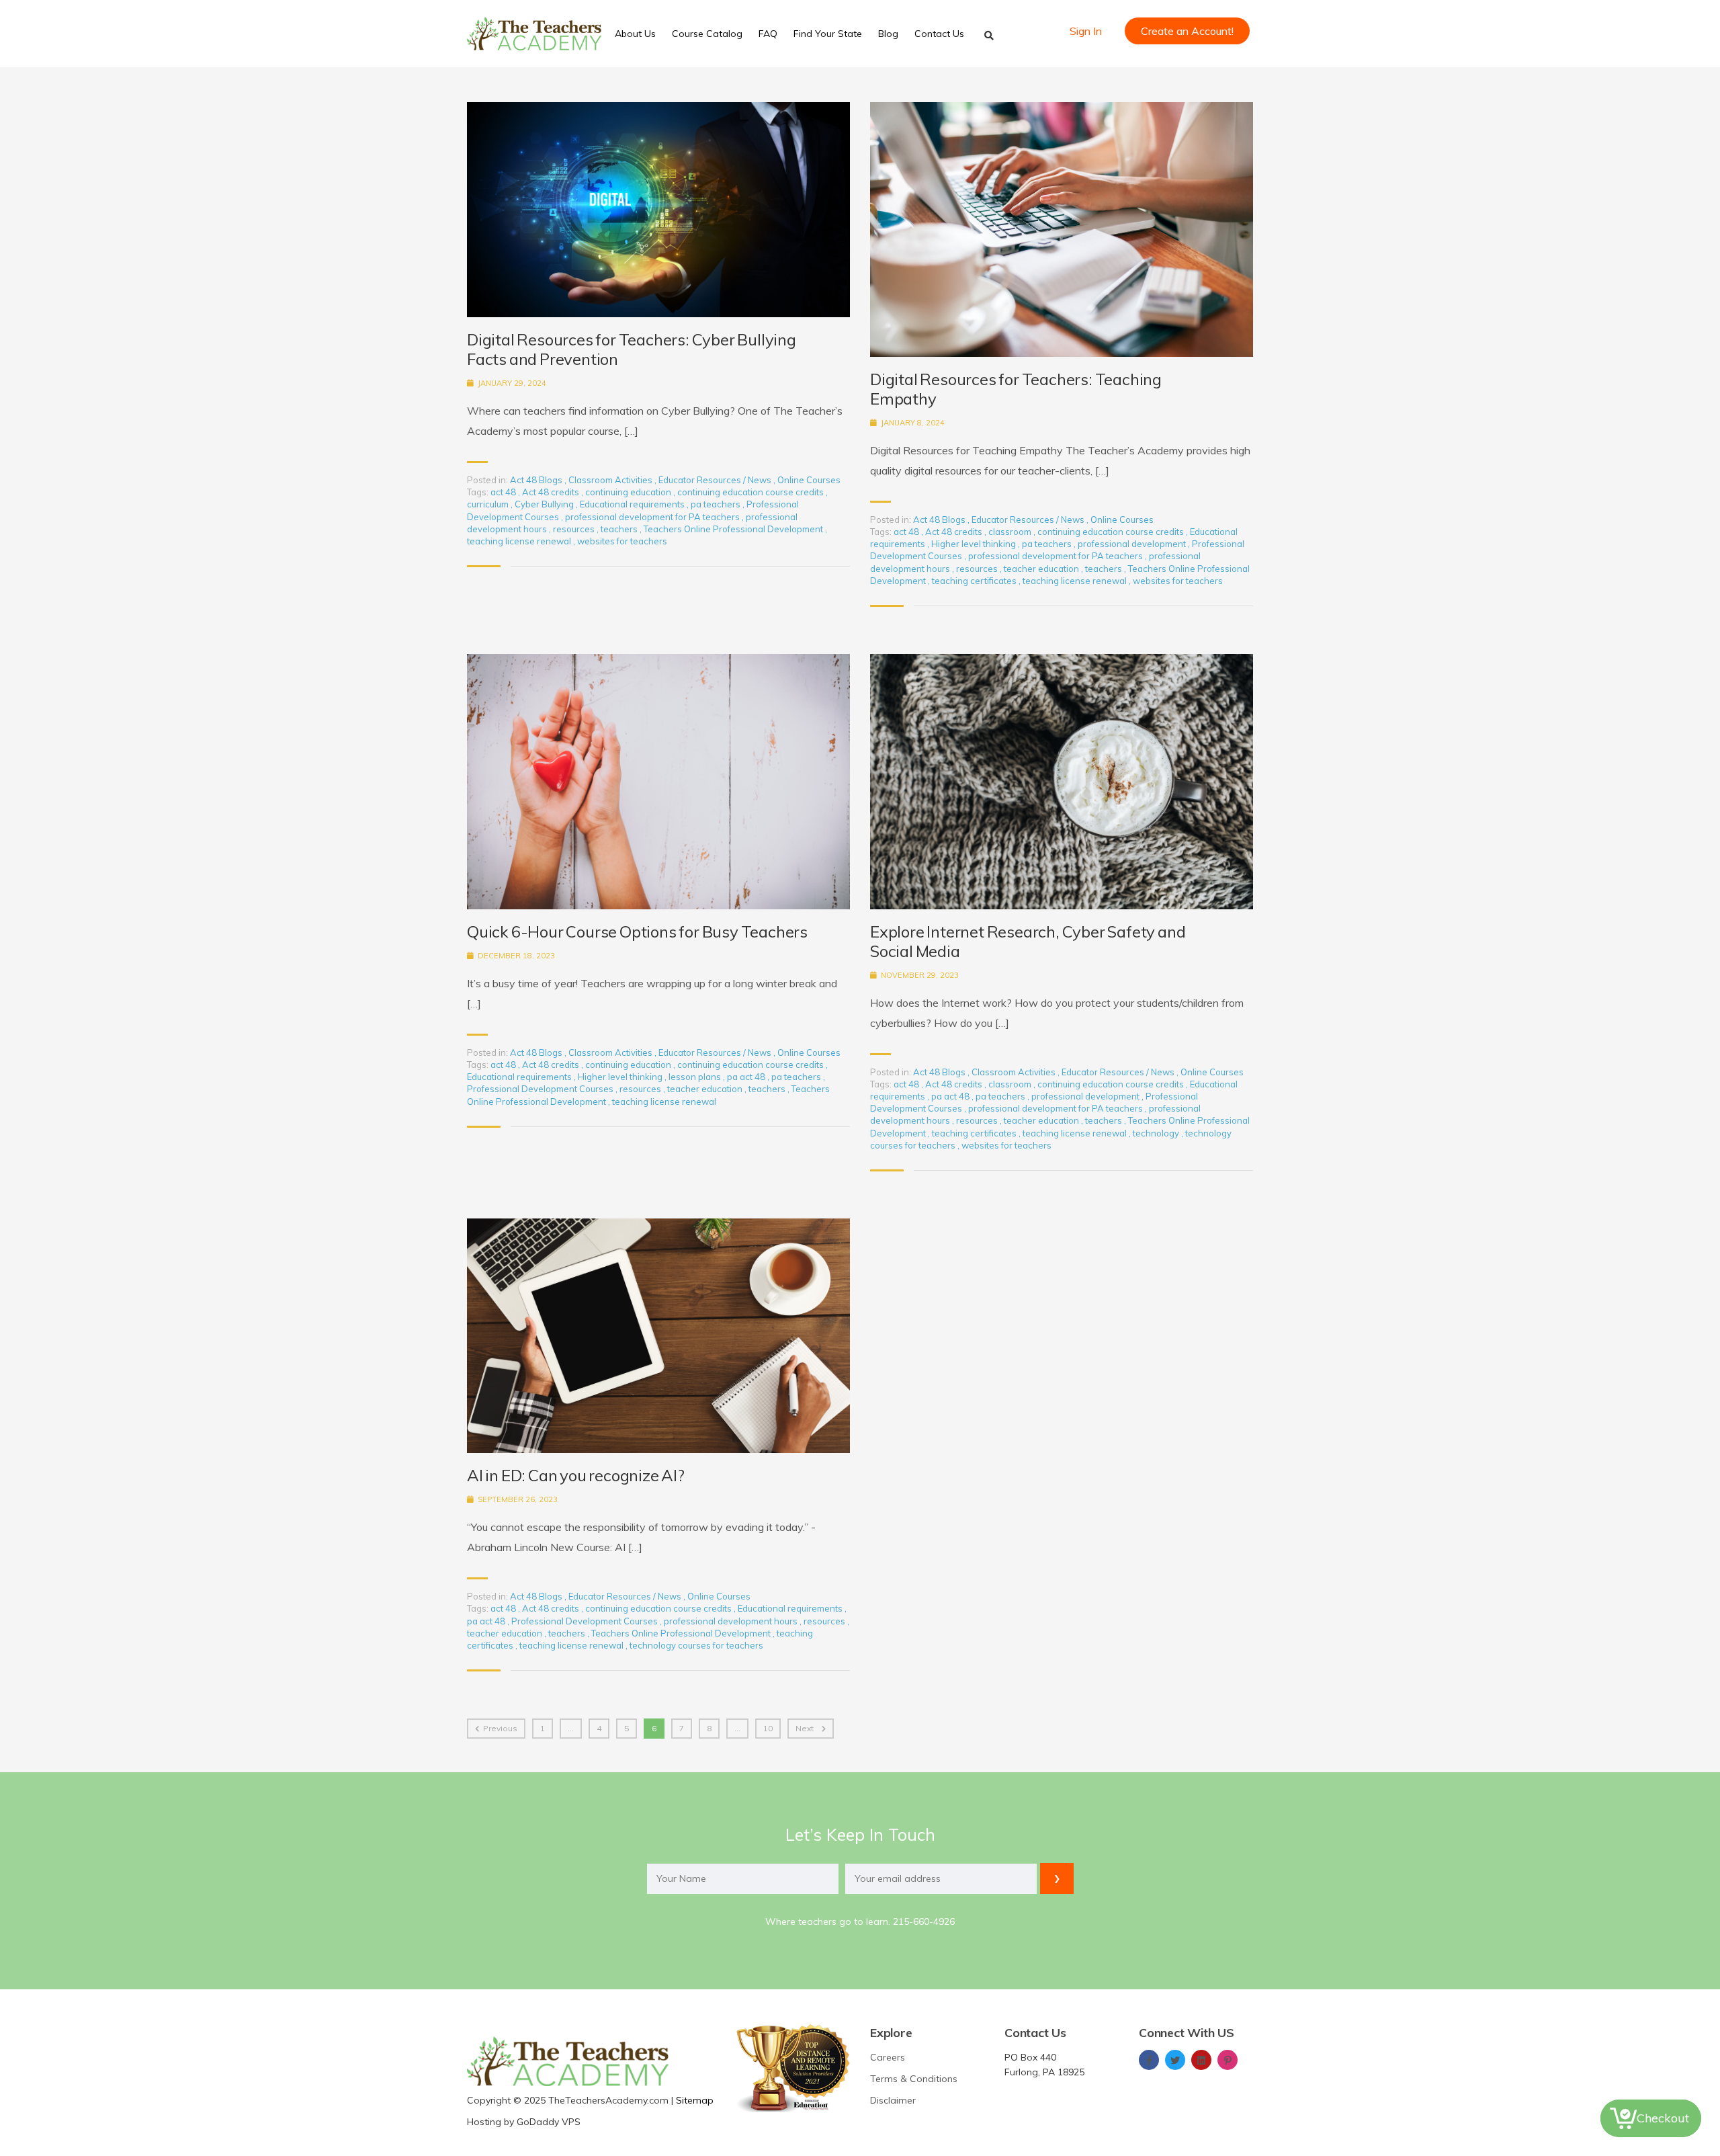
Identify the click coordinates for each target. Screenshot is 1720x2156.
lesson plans (696, 1077)
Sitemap (695, 2100)
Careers (888, 2057)
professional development (1133, 544)
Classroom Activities (610, 480)
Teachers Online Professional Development (734, 529)
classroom (1011, 532)
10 (768, 1728)
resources (575, 529)
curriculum (489, 504)
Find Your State (828, 34)
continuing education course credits (751, 492)
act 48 (504, 492)
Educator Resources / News (715, 480)
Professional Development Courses (541, 1089)
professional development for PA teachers (653, 517)
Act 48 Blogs (536, 480)
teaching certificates (975, 581)
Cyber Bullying (545, 504)
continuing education (629, 492)
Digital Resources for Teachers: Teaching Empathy (1016, 389)
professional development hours (732, 1621)
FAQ (768, 34)
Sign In (1086, 31)
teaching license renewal (520, 541)
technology (1157, 1133)
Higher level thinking (975, 544)
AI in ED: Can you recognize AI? (576, 1476)
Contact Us (939, 34)
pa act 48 (747, 1077)
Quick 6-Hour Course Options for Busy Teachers (637, 932)
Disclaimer (893, 2100)
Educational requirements (633, 504)
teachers (620, 529)
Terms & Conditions (914, 2079)
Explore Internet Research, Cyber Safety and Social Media (1028, 942)
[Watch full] (658, 210)
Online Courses (809, 480)
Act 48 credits (552, 492)
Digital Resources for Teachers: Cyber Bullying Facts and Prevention (632, 349)
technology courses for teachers (696, 1645)
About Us (635, 34)
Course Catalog (707, 34)
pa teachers (717, 504)
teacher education (1042, 569)
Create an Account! (1187, 31)
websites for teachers (622, 541)
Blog (888, 34)
